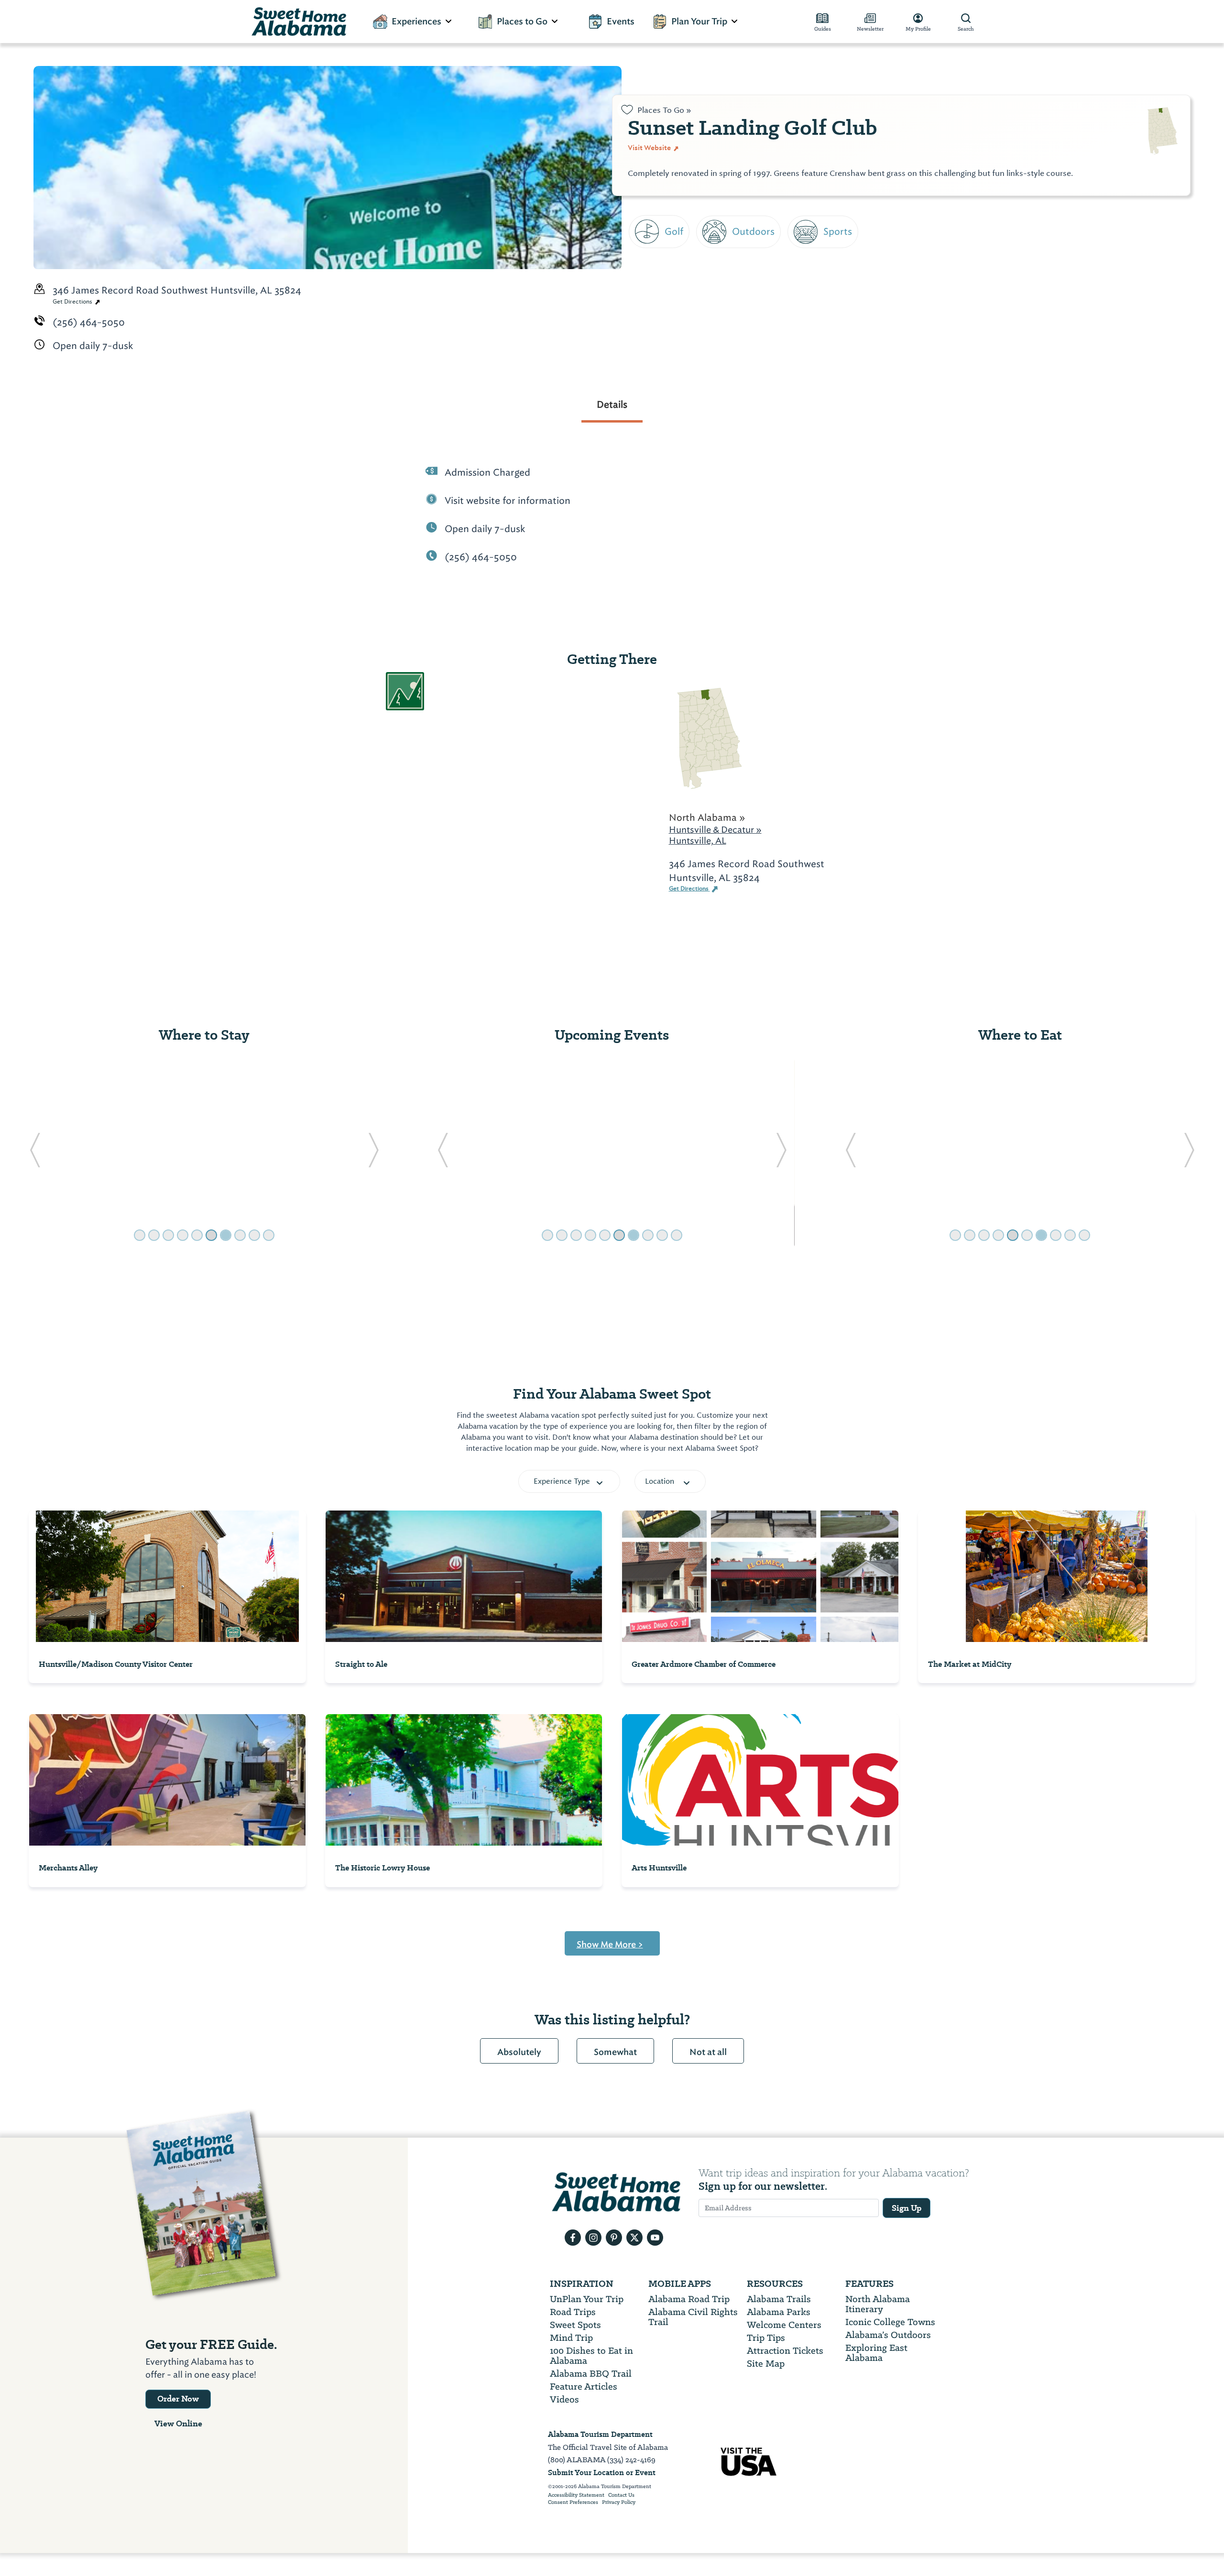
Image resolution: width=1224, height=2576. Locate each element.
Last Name (656, 200)
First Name (656, 156)
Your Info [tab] (665, 108)
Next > (647, 341)
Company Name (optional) (697, 287)
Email (643, 243)
